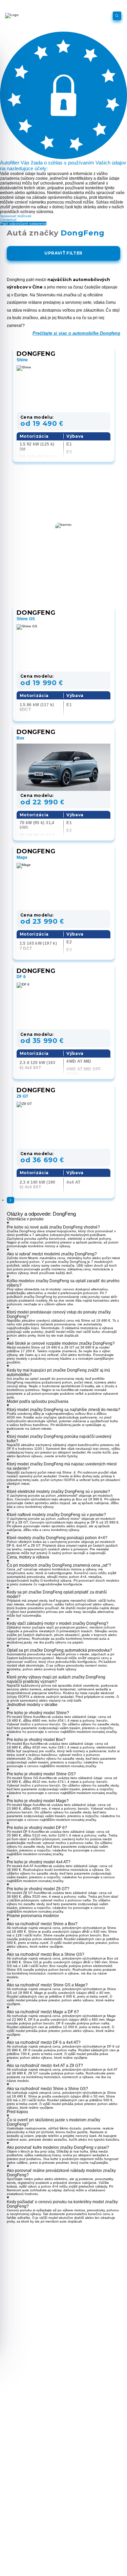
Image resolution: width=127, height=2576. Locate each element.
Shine (22, 360)
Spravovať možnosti (16, 216)
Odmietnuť (8, 220)
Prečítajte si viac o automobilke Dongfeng (76, 333)
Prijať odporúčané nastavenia (23, 223)
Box (21, 738)
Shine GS (26, 619)
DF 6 (21, 977)
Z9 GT (23, 1096)
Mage (22, 857)
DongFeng (36, 354)
